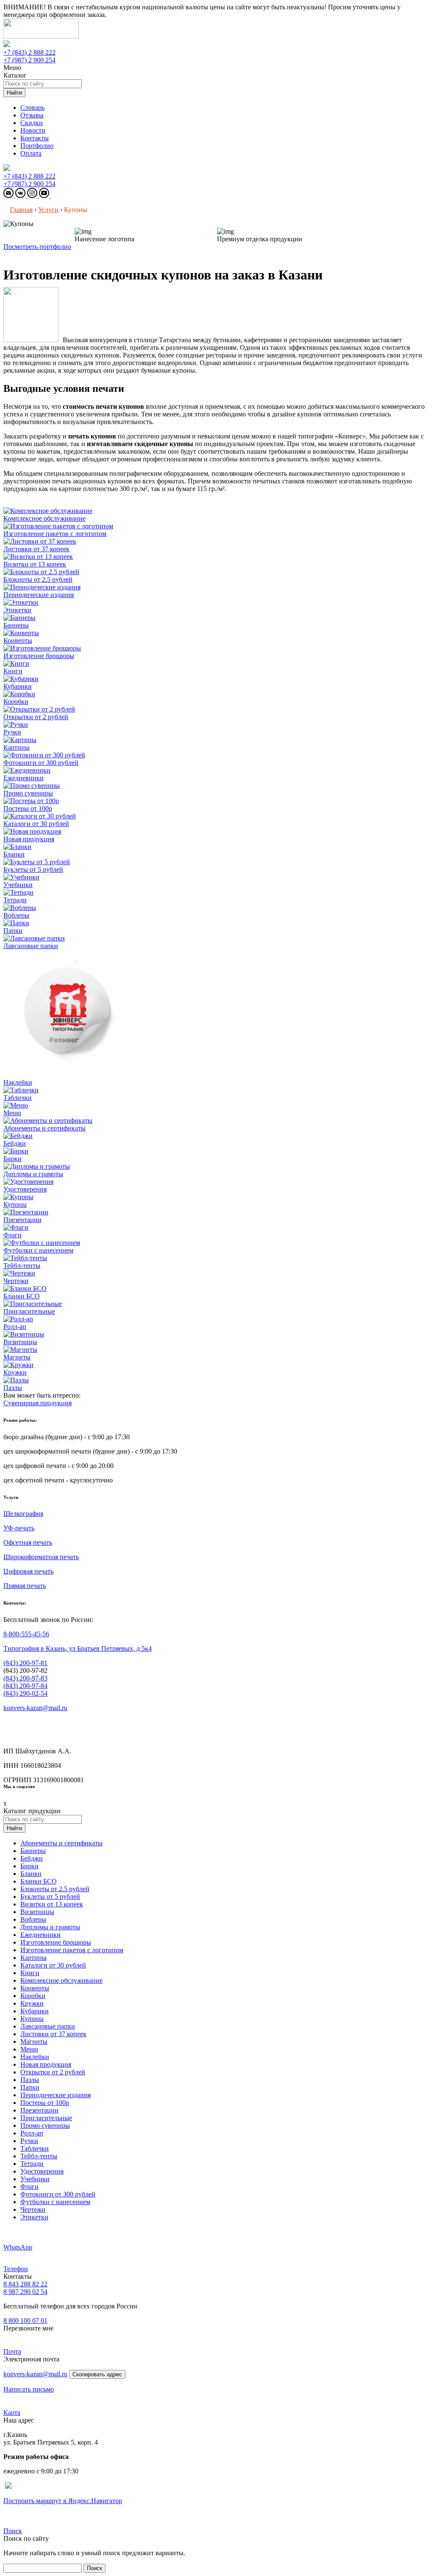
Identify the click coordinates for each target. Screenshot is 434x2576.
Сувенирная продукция (38, 1403)
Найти (14, 93)
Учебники (35, 2179)
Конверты (35, 1988)
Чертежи (33, 2209)
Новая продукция (46, 2064)
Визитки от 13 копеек (52, 1904)
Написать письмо (29, 2389)
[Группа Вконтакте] (21, 196)
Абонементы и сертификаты (61, 1843)
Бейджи (32, 1858)
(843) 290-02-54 (25, 1693)
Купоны (32, 2019)
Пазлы (30, 2080)
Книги (30, 1973)
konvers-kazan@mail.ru (35, 1708)
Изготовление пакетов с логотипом (72, 1950)
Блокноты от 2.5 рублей (55, 1889)
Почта (12, 2351)
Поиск (13, 2531)
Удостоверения (42, 2171)
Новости (33, 130)
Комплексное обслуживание (61, 1980)
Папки (30, 2087)
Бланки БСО (39, 1881)
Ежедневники (40, 1935)
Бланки (31, 1874)
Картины (33, 1958)
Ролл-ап (32, 2133)
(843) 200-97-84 (25, 1686)
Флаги (29, 2187)
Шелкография (23, 1514)
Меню (29, 2049)
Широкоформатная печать (41, 1557)
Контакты (35, 138)
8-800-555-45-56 (26, 1634)
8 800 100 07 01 (25, 2321)
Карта (12, 2413)
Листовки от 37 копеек (53, 2034)
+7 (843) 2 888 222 (29, 52)
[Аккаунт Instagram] (33, 196)
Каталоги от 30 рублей (53, 1965)
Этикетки (34, 2217)
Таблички (35, 2148)
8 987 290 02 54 (25, 2292)
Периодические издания (56, 2095)
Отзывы (32, 115)
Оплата (31, 153)
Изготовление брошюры (56, 1942)
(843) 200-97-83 (25, 1678)
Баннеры (33, 1851)
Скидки (32, 123)
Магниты (34, 2042)
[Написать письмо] (9, 196)
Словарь (32, 107)
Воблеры (33, 1919)
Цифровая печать (28, 1571)
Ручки (29, 2141)
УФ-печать (19, 1528)
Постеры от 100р (45, 2103)
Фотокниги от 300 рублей (58, 2194)
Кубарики (35, 2011)
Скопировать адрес (97, 2374)
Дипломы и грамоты (50, 1927)
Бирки (29, 1866)
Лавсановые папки (48, 2026)
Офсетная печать (28, 1542)
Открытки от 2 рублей (53, 2072)
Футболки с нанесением (55, 2202)
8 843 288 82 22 (25, 2284)
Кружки (32, 2003)
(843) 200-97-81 (25, 1663)
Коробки (33, 1996)
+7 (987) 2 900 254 (29, 60)
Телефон (16, 2269)
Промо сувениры (45, 2125)
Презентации (39, 2110)
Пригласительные (46, 2118)
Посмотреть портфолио (37, 247)
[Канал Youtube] (45, 196)
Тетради (32, 2164)
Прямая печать (25, 1586)
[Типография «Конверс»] (41, 36)
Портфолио (37, 146)
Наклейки (35, 2057)
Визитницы (37, 1912)
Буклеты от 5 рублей (50, 1896)
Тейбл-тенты (39, 2156)
